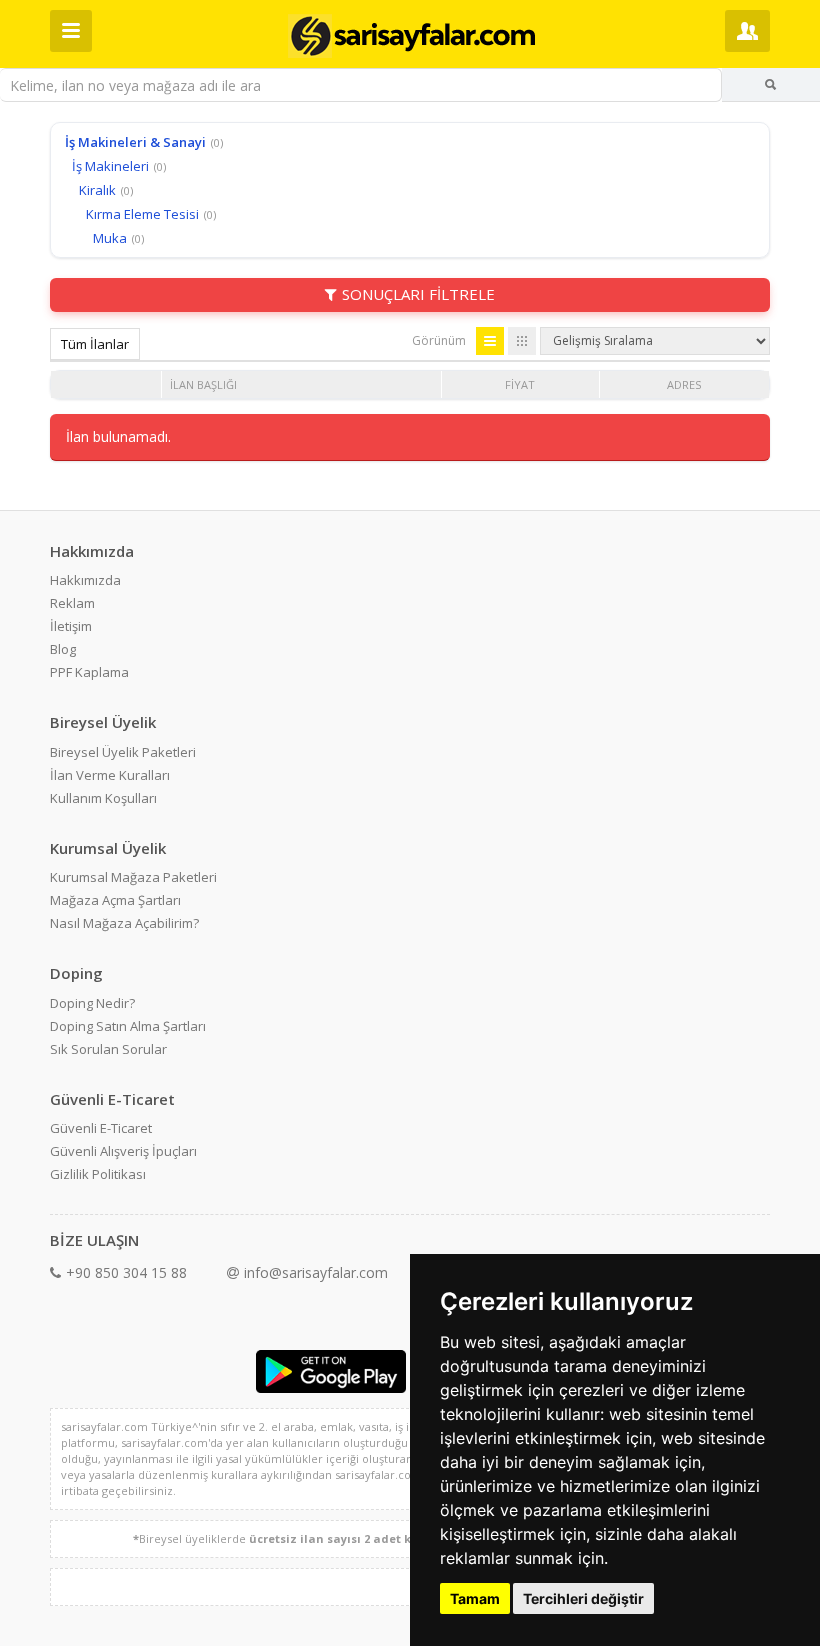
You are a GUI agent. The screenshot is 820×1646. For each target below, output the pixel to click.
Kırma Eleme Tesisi (142, 214)
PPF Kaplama (89, 672)
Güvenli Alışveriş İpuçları (123, 1151)
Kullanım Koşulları (103, 798)
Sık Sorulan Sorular (108, 1049)
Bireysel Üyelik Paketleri (123, 752)
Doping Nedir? (92, 1003)
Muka (110, 238)
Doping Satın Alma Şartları (128, 1026)
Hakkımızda (85, 580)
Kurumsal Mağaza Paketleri (133, 877)
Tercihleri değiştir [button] (583, 1598)
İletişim (71, 626)
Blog (63, 649)
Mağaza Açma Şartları (115, 900)
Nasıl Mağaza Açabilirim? (124, 923)
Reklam (72, 603)
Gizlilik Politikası (98, 1174)
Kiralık (97, 190)
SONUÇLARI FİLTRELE (418, 294)
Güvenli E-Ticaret (101, 1128)
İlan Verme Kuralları (110, 775)
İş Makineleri (110, 166)
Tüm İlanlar (95, 344)
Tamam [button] (475, 1598)
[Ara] (771, 85)
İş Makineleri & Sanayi (135, 142)
